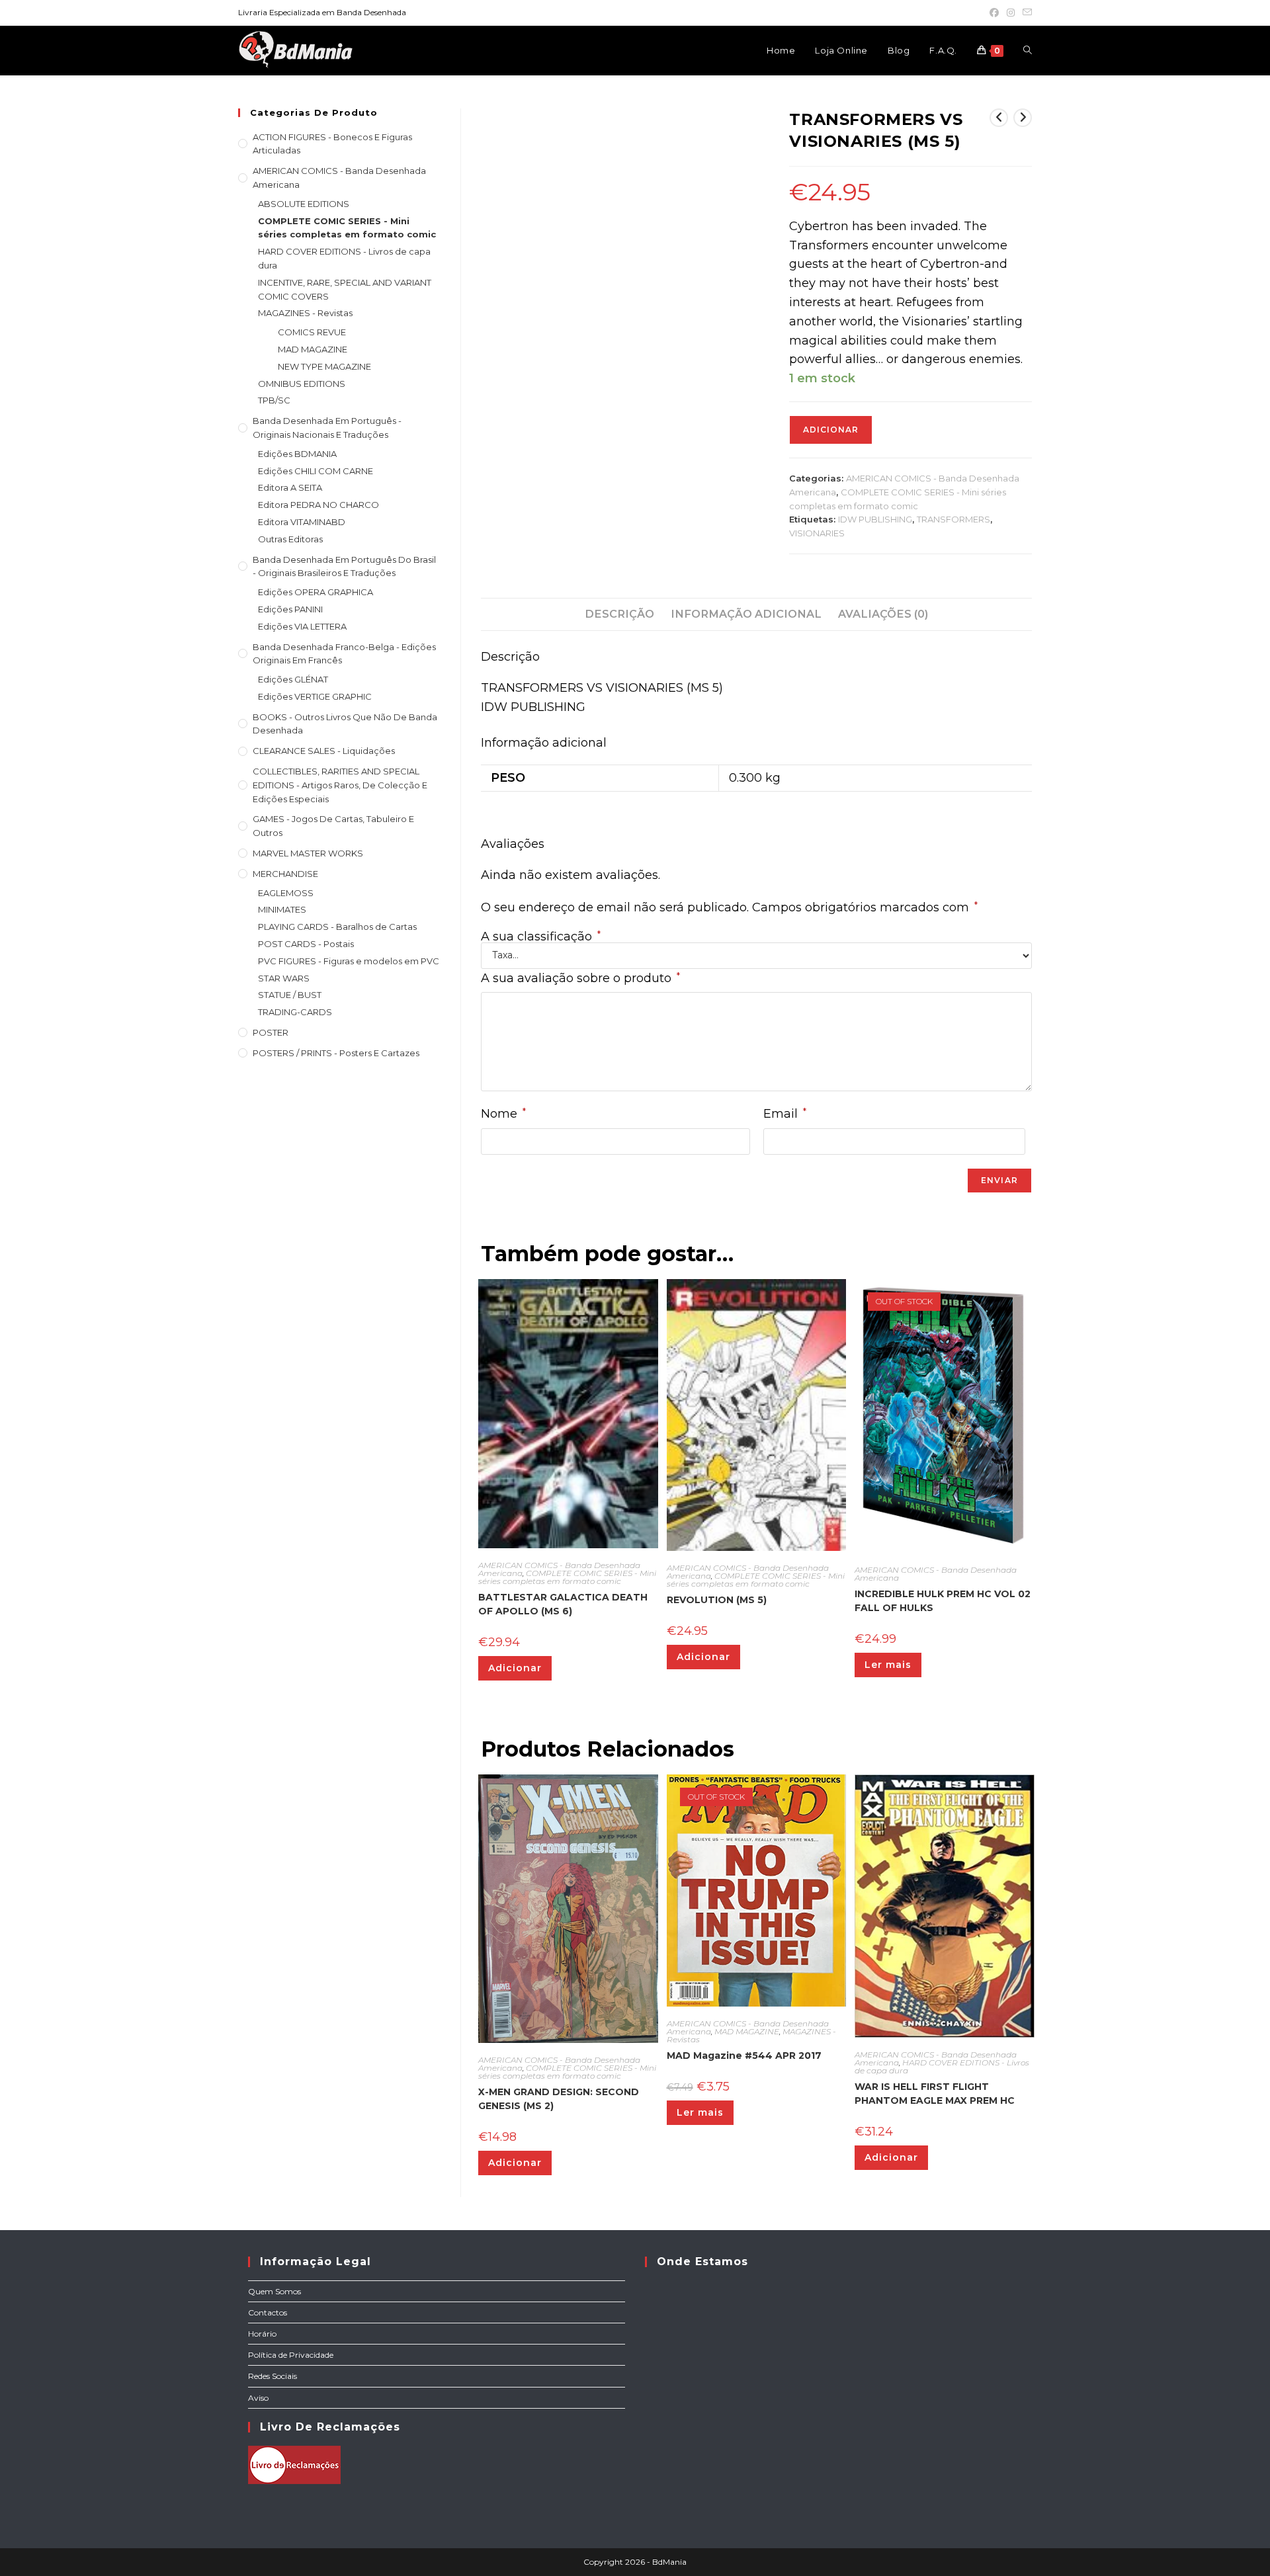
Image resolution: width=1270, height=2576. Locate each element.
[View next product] (1023, 118)
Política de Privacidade (291, 2355)
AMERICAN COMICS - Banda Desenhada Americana (936, 1574)
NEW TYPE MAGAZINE (324, 366)
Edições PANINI (290, 609)
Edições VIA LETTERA (302, 626)
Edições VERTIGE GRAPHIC (315, 696)
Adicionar (831, 430)
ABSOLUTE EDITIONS (304, 204)
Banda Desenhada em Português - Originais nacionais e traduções (327, 428)
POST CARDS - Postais (306, 944)
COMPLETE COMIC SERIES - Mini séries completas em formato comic (567, 1577)
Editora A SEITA (290, 487)
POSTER (271, 1032)
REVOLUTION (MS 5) (717, 1600)
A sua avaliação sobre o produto (580, 978)
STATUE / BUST (290, 995)
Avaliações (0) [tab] (883, 614)
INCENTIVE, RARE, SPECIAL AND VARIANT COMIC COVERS (345, 289)
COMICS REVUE (312, 332)
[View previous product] (999, 118)
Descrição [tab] (619, 614)
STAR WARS (284, 978)
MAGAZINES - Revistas (305, 313)
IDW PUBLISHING (875, 519)
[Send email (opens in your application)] (1025, 13)
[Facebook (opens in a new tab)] (994, 13)
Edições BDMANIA (297, 454)
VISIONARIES (817, 533)
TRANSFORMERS (953, 519)
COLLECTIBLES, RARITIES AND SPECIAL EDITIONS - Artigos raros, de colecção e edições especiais (340, 785)
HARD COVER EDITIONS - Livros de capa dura (942, 2066)
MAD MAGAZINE (747, 2031)
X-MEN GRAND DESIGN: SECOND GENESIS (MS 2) (559, 2099)
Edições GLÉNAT (293, 679)
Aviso (258, 2398)
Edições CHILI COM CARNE (316, 471)
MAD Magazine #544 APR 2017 (744, 2056)
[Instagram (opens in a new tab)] (1011, 13)
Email (785, 1113)
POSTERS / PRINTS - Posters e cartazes (336, 1053)
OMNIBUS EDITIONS (302, 384)
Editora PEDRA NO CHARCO (318, 505)
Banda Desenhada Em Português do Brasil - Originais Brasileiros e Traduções (344, 566)
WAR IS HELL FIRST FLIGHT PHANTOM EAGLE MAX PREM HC (935, 2094)
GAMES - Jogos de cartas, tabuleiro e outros (333, 826)
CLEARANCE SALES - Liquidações (324, 751)
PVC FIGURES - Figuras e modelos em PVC (349, 961)
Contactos (268, 2312)
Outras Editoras (290, 539)
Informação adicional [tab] (746, 614)
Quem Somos (275, 2291)
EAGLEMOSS (286, 893)
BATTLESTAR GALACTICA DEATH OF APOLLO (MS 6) (563, 1604)
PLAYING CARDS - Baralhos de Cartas (337, 927)
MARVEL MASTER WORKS (308, 853)
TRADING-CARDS (295, 1012)
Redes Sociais (273, 2376)
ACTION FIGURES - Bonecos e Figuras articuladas (332, 144)
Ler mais (888, 1665)
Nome (503, 1113)
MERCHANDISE (285, 874)
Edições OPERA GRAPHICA (316, 592)
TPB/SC (274, 400)
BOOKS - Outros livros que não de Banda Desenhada (345, 724)
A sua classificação (541, 936)
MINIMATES (282, 909)
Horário (262, 2334)
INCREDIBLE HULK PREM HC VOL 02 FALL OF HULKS (943, 1601)
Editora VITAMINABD (302, 522)
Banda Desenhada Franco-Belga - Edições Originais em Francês (344, 654)
